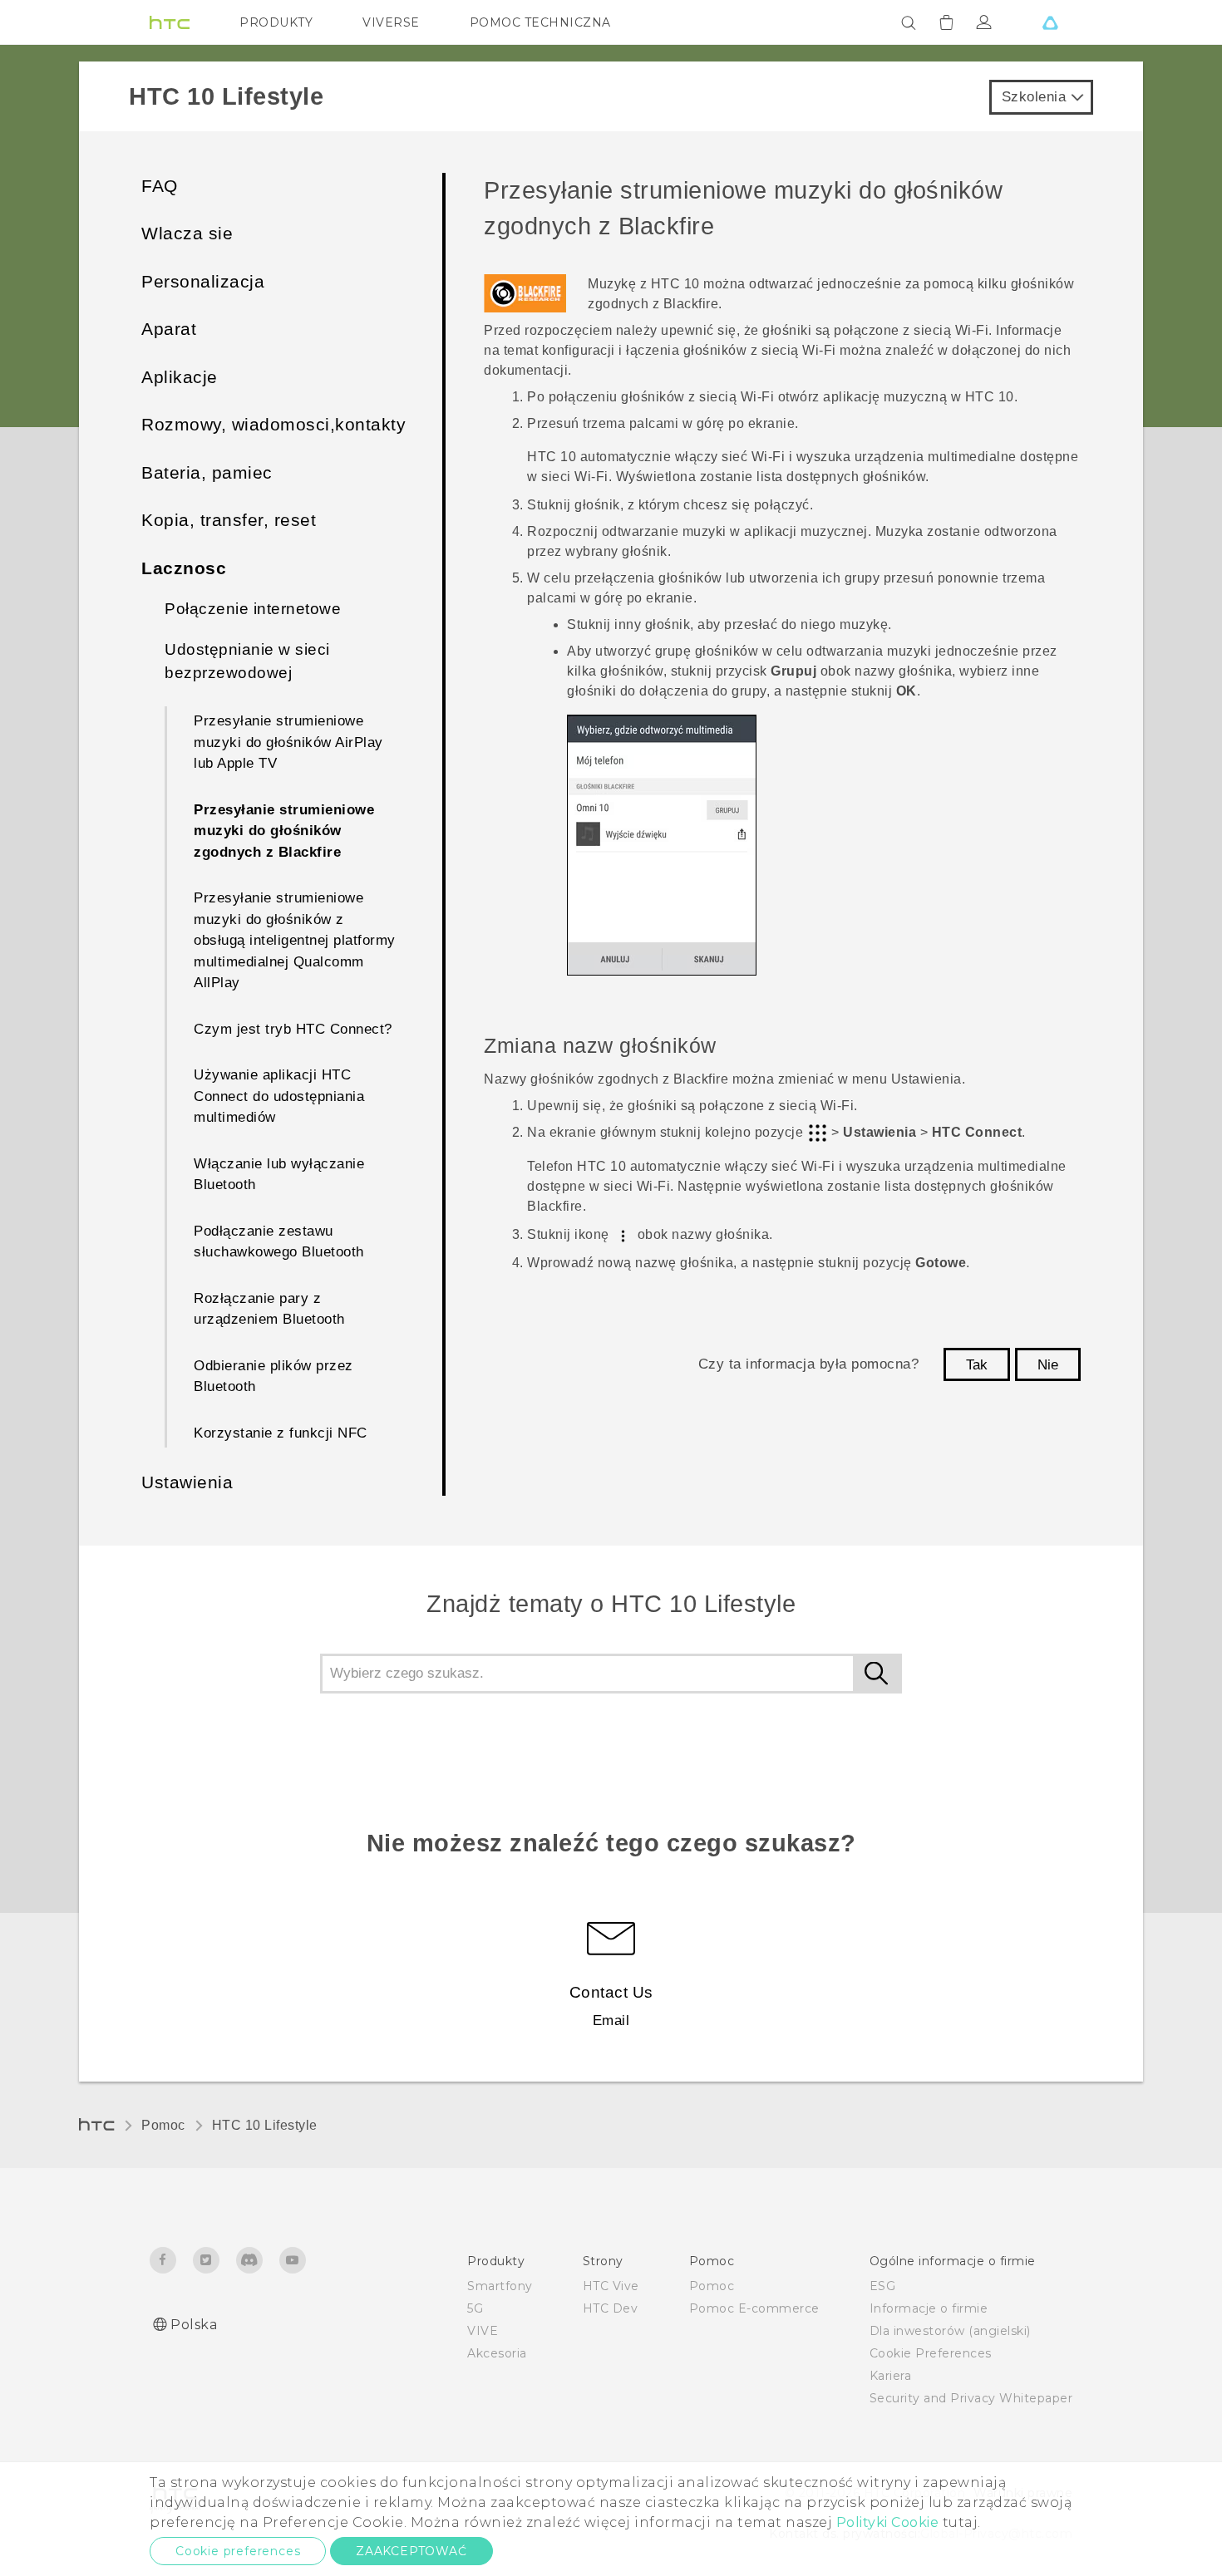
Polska (194, 2325)
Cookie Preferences (931, 2353)
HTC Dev (611, 2308)
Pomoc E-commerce (754, 2308)
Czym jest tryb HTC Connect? (293, 1029)
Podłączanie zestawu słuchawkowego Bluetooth (279, 1242)
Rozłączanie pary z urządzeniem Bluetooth (269, 1309)
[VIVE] (1050, 22)
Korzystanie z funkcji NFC (281, 1433)
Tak (977, 1365)
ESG (883, 2286)
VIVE (483, 2331)
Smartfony (500, 2286)
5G (475, 2308)
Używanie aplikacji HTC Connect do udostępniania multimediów (279, 1096)
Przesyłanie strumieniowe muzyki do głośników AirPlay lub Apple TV (288, 742)
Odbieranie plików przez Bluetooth (273, 1376)
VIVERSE (391, 22)
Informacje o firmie (929, 2308)
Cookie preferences (238, 2551)
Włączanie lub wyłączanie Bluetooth (279, 1175)
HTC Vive (611, 2286)
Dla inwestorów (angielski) (950, 2331)
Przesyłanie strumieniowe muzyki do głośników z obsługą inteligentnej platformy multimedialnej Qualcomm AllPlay (295, 940)
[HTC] (170, 22)
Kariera (891, 2376)
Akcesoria (497, 2353)
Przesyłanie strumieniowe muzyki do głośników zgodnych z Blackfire (284, 831)
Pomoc (163, 2125)
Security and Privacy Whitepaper (971, 2398)
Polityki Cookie (888, 2522)
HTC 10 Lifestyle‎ (265, 2125)
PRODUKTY (276, 22)
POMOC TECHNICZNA (540, 22)
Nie (1048, 1365)
